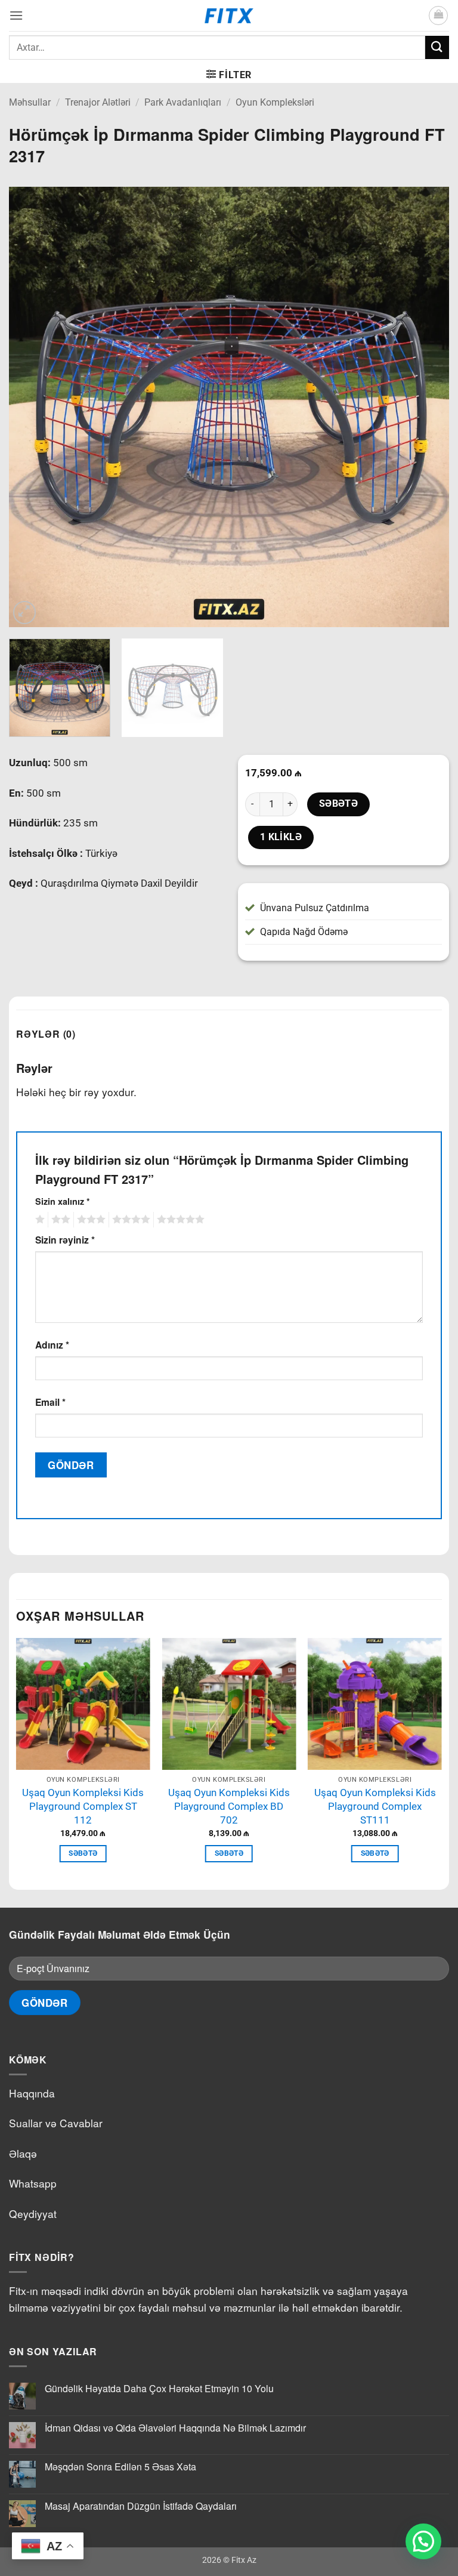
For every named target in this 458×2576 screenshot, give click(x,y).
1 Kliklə (281, 837)
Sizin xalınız (63, 1201)
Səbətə (339, 804)
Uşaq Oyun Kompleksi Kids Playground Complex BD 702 (229, 1806)
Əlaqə (23, 2153)
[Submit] (437, 47)
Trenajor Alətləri (98, 102)
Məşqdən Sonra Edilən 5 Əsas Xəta (120, 2467)
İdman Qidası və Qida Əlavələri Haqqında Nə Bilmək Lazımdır (175, 2428)
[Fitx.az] (229, 16)
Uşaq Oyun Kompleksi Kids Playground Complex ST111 (375, 1806)
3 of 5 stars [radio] (89, 1220)
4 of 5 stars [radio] (129, 1220)
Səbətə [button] (83, 1853)
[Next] (425, 407)
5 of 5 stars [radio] (179, 1220)
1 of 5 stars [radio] (38, 1220)
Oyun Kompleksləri (275, 102)
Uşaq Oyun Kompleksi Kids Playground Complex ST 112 (83, 1806)
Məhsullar (30, 102)
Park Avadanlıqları (183, 102)
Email (50, 1402)
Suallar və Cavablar (56, 2123)
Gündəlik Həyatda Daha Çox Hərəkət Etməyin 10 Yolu (159, 2388)
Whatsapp (33, 2183)
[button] (16, 15)
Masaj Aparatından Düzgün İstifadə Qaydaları (141, 2506)
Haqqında (32, 2093)
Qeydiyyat (33, 2213)
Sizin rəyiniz (65, 1240)
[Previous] (33, 407)
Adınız (52, 1345)
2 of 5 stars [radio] (59, 1220)
